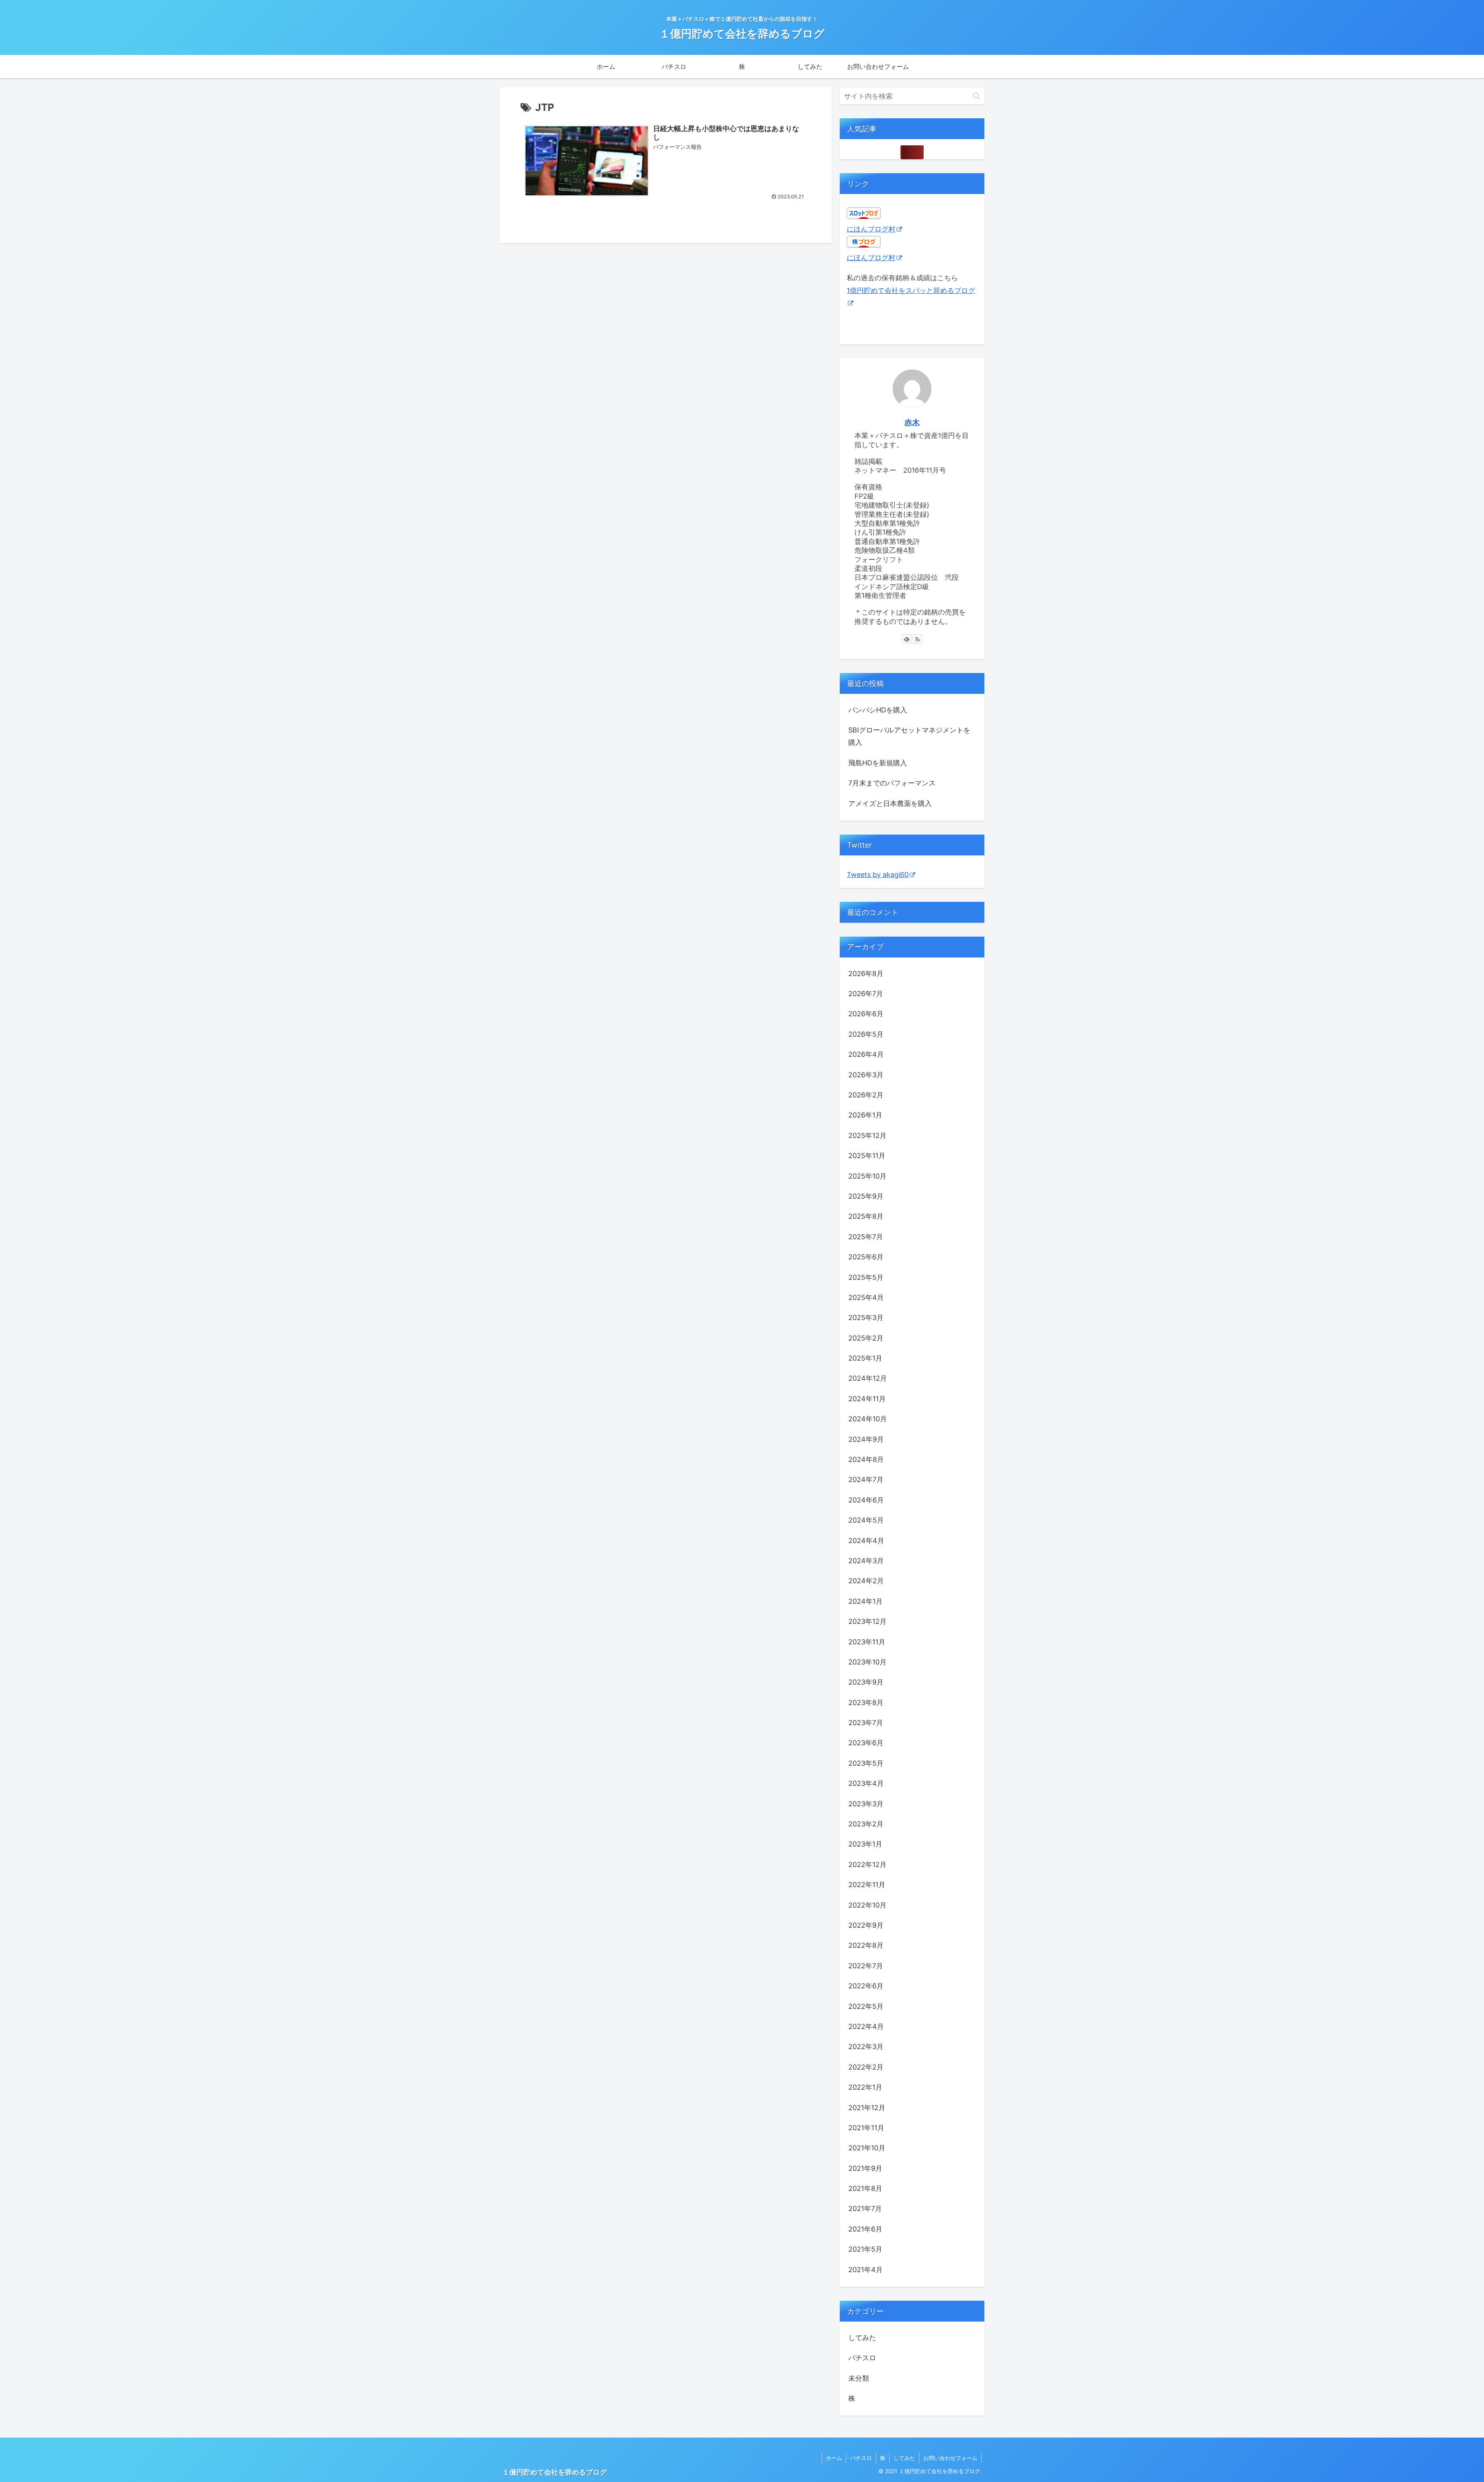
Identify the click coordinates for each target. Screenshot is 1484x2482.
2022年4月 (866, 2026)
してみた (862, 2338)
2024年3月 (866, 1561)
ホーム (834, 2458)
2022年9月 (866, 1925)
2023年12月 (867, 1621)
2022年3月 (866, 2047)
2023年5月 (866, 1763)
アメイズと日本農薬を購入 (890, 803)
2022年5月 (866, 2006)
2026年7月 (866, 994)
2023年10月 (867, 1662)
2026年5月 (866, 1034)
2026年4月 (866, 1054)
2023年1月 (865, 1844)
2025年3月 (866, 1318)
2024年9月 (866, 1439)
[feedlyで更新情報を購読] (907, 639)
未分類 (859, 2378)
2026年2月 (866, 1095)
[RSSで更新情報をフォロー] (917, 639)
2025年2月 (866, 1338)
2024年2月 (866, 1581)
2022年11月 (867, 1885)
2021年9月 (865, 2168)
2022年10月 (867, 1905)
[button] (976, 96)
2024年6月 (866, 1500)
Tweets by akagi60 (878, 875)
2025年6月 (866, 1257)
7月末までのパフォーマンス (892, 783)
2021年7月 (865, 2209)
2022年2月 (866, 2067)
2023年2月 (866, 1824)
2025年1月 (865, 1358)
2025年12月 (867, 1135)
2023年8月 (866, 1703)
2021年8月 (865, 2188)
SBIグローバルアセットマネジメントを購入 (909, 736)
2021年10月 (867, 2148)
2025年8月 (866, 1216)
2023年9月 (866, 1682)
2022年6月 (866, 1986)
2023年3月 (866, 1804)
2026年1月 (865, 1115)
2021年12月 (867, 2108)
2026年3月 (866, 1075)
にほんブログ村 (871, 229)
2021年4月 (865, 2270)
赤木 (912, 422)
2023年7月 (866, 1723)
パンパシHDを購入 (878, 710)
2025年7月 (866, 1237)
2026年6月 (866, 1014)
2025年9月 (866, 1196)
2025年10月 (867, 1176)
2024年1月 (865, 1601)
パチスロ (862, 2358)
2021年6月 (865, 2229)
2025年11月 (867, 1156)
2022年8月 (866, 1945)
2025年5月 (866, 1277)
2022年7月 (866, 1966)
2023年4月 (866, 1783)
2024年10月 (868, 1419)
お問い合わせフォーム (950, 2458)
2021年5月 (865, 2249)
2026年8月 (866, 974)
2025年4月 (866, 1297)
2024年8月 (866, 1459)
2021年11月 (866, 2128)
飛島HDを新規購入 (878, 763)
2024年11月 (867, 1399)
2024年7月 (866, 1479)
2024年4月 (866, 1541)
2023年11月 (867, 1642)
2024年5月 (866, 1520)
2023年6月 (866, 1743)
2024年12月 (868, 1378)
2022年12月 (867, 1864)
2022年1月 (865, 2087)
